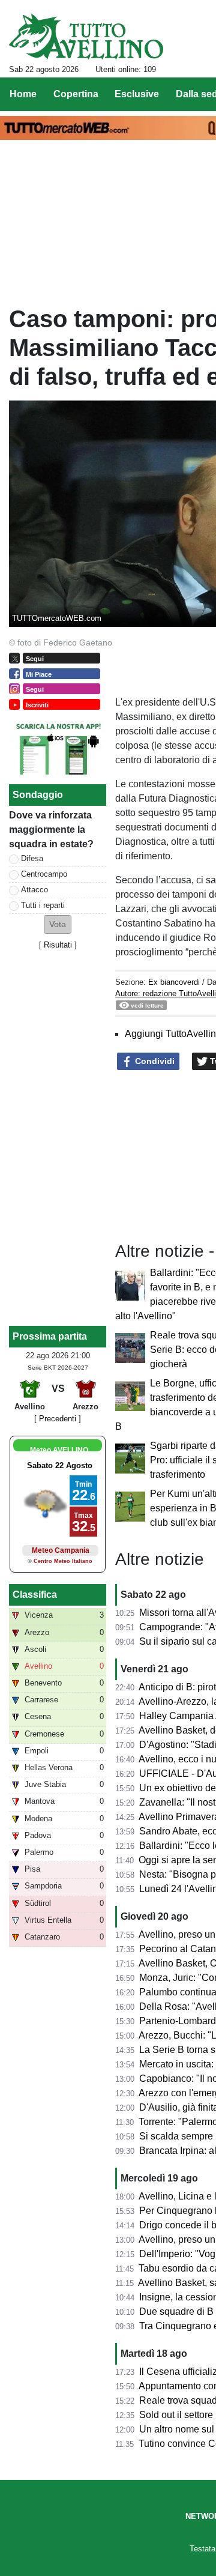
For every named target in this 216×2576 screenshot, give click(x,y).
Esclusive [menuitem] (137, 94)
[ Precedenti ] (58, 1419)
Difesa (32, 858)
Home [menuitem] (23, 94)
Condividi (154, 1061)
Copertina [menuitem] (76, 94)
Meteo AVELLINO (59, 1450)
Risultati (58, 945)
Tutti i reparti (43, 905)
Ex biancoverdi (174, 982)
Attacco (34, 890)
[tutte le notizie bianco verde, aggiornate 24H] (86, 37)
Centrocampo (44, 874)
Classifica (35, 1595)
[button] (58, 924)
